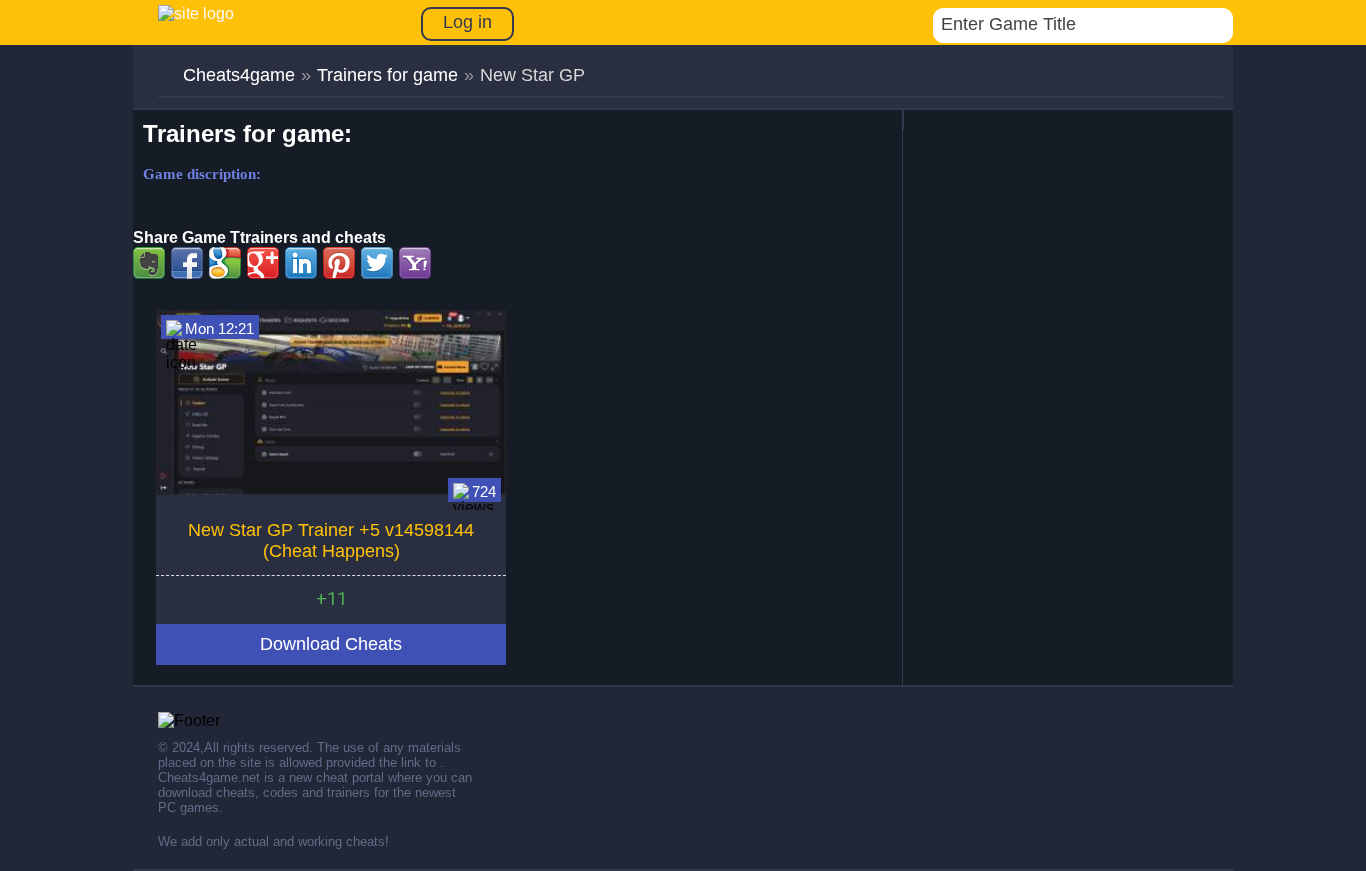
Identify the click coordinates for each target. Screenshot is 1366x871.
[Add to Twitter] (377, 263)
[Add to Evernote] (149, 263)
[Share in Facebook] (187, 263)
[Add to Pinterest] (339, 263)
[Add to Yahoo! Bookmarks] (415, 263)
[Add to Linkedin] (301, 263)
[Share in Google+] (263, 263)
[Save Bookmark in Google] (225, 263)
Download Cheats (331, 644)
